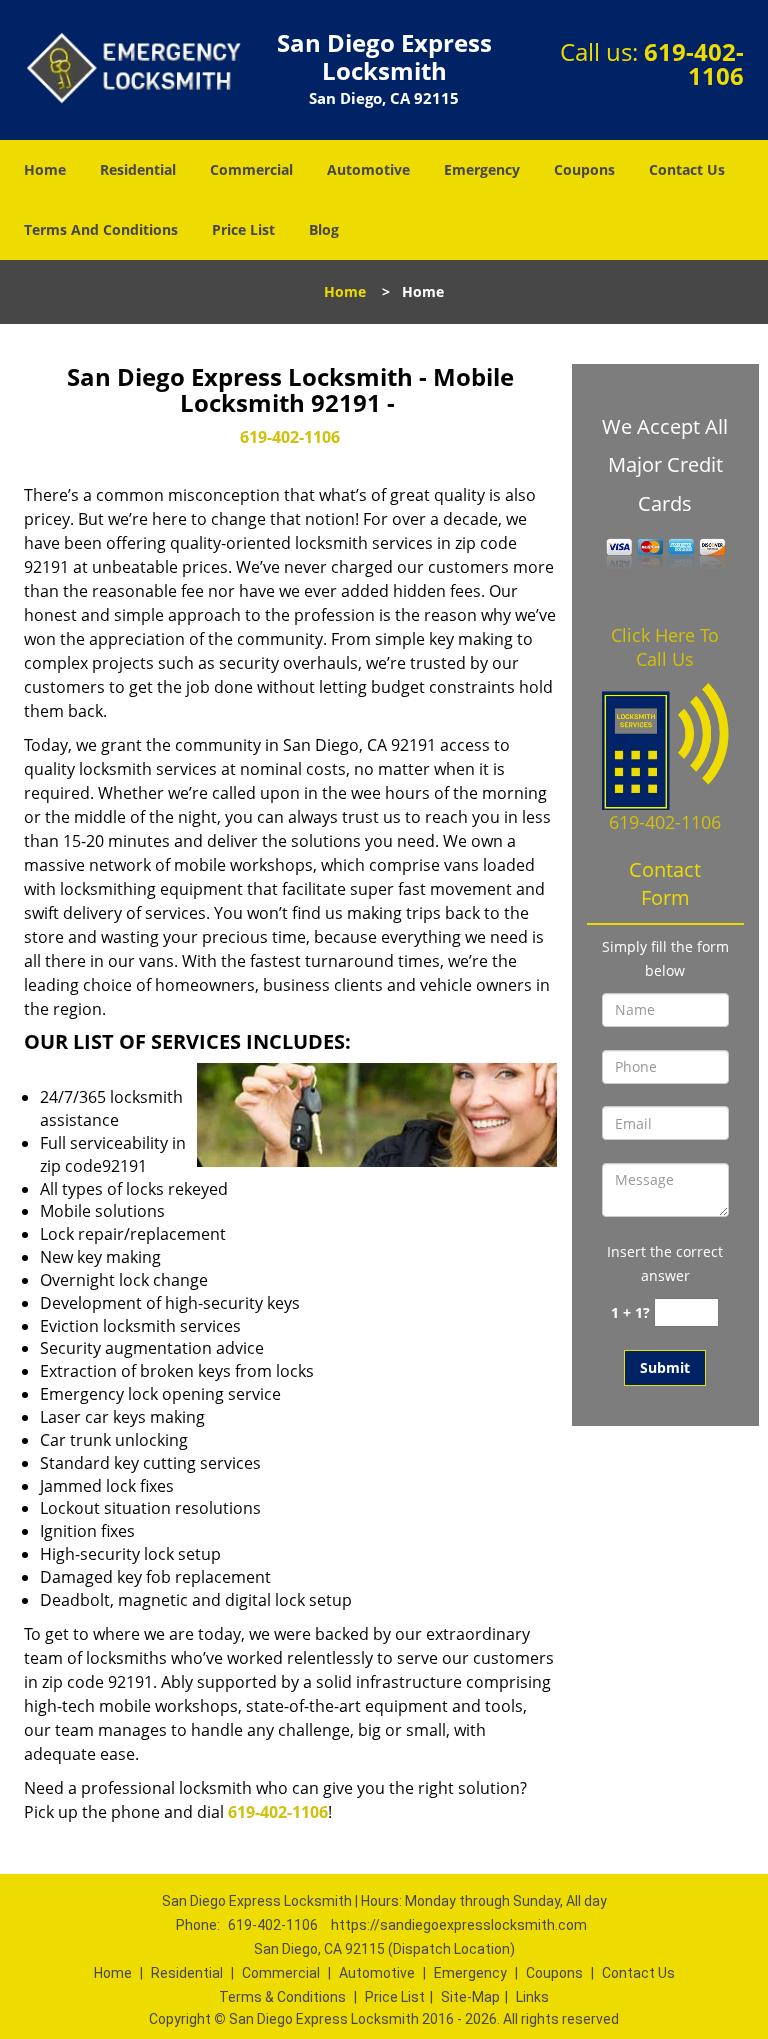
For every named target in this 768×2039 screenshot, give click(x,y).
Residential (138, 169)
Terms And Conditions (101, 229)
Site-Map (470, 1997)
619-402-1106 (694, 63)
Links (532, 1997)
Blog (324, 229)
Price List (243, 229)
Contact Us (687, 169)
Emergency (482, 169)
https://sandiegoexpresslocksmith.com (459, 1925)
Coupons (584, 169)
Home (45, 169)
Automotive (368, 169)
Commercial (251, 169)
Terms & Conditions (282, 1997)
